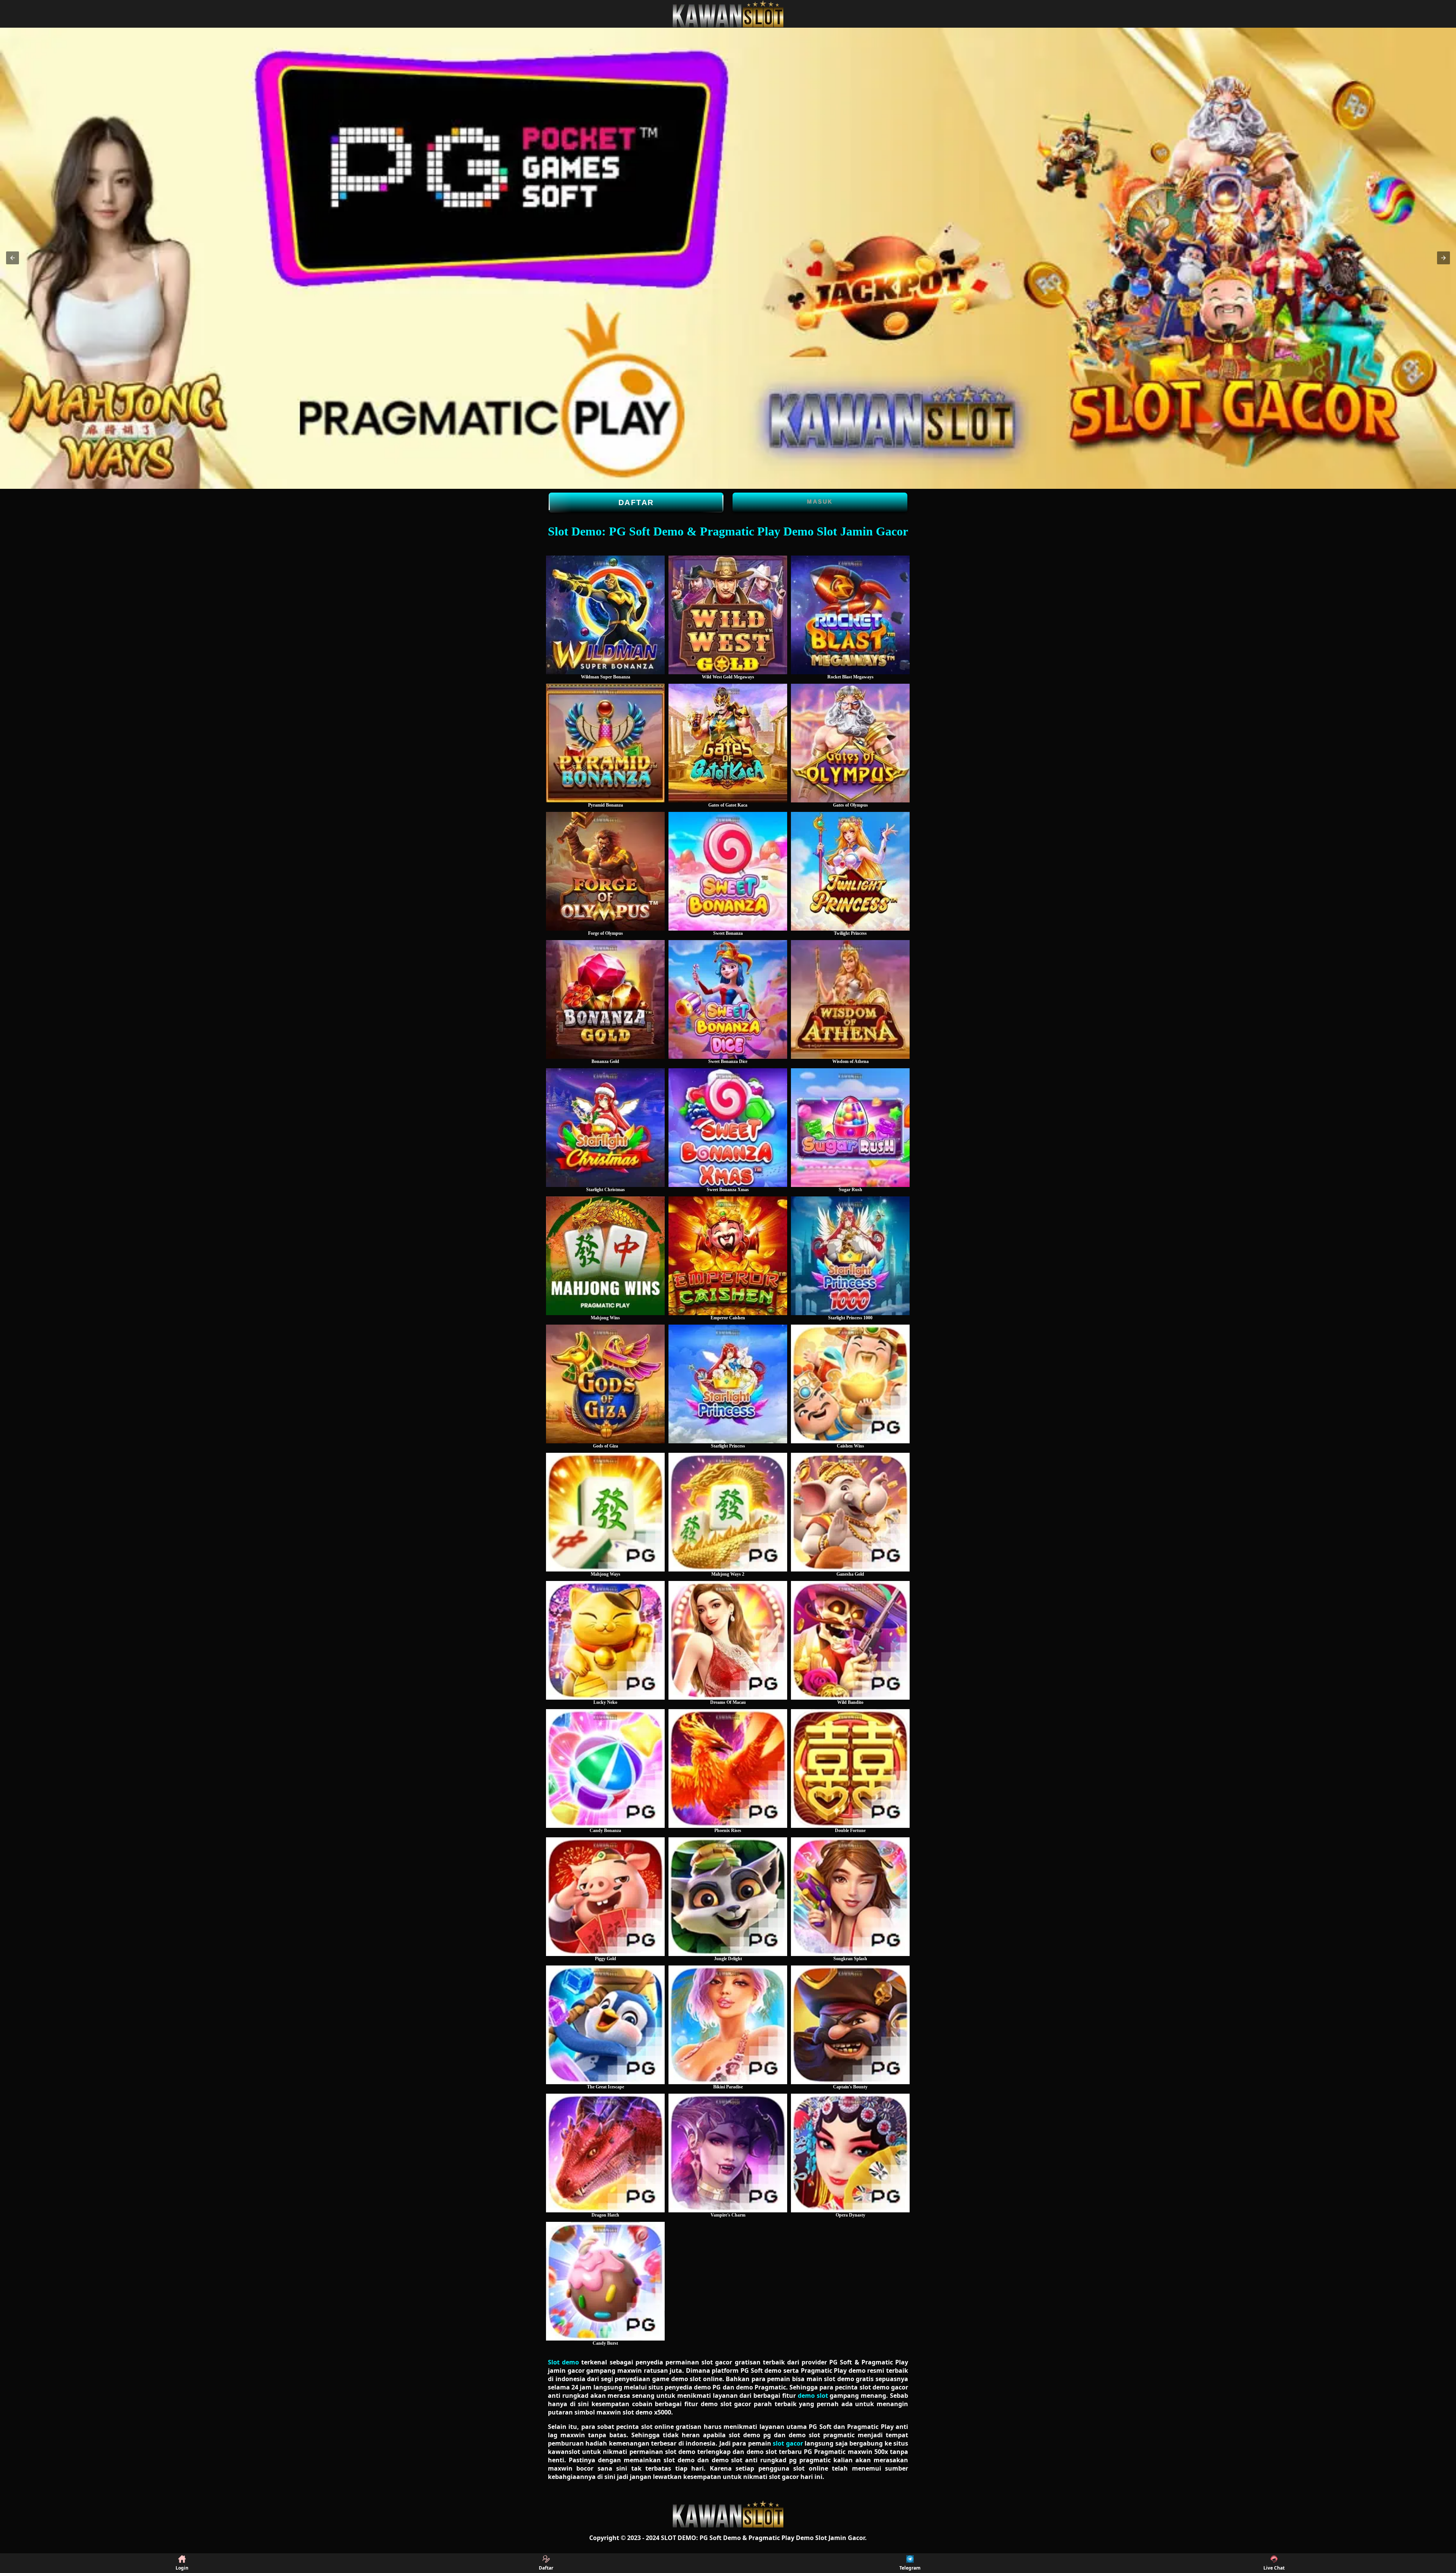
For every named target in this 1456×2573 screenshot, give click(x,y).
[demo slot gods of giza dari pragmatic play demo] (605, 1384)
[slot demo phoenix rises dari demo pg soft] (728, 1768)
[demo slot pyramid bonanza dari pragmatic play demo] (605, 743)
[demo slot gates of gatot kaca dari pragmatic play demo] (728, 743)
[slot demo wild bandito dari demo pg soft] (850, 1640)
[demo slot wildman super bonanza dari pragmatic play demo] (605, 615)
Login (182, 2568)
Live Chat (1274, 2568)
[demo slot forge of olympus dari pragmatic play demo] (605, 871)
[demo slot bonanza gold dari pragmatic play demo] (605, 999)
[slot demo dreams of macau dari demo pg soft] (728, 1640)
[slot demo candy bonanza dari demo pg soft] (605, 1768)
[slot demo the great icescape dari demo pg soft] (605, 2025)
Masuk (820, 502)
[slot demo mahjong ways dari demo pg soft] (605, 1512)
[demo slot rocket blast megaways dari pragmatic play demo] (850, 615)
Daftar (636, 502)
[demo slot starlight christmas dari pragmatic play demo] (605, 1128)
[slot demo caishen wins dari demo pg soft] (850, 1384)
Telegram (910, 2568)
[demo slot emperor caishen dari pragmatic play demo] (728, 1256)
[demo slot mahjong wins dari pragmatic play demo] (605, 1256)
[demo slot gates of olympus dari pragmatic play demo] (850, 743)
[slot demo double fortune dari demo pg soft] (850, 1768)
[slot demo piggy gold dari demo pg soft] (605, 1897)
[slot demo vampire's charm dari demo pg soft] (728, 2153)
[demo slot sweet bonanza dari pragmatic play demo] (728, 871)
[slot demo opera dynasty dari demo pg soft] (850, 2153)
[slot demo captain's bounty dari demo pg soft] (850, 2025)
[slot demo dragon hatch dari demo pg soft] (605, 2153)
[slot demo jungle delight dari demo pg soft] (728, 1897)
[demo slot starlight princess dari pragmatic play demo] (728, 1384)
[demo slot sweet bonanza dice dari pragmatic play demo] (728, 999)
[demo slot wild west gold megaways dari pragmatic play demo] (728, 615)
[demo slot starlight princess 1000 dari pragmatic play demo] (850, 1256)
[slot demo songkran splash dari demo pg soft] (850, 1897)
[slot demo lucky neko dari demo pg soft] (605, 1640)
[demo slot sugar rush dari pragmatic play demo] (850, 1128)
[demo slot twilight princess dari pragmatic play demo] (850, 871)
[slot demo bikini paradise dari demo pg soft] (728, 2025)
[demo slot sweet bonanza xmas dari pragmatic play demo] (728, 1128)
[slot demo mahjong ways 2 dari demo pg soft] (728, 1512)
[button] (13, 258)
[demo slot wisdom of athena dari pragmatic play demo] (850, 999)
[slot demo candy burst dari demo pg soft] (605, 2281)
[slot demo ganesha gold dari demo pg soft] (850, 1512)
